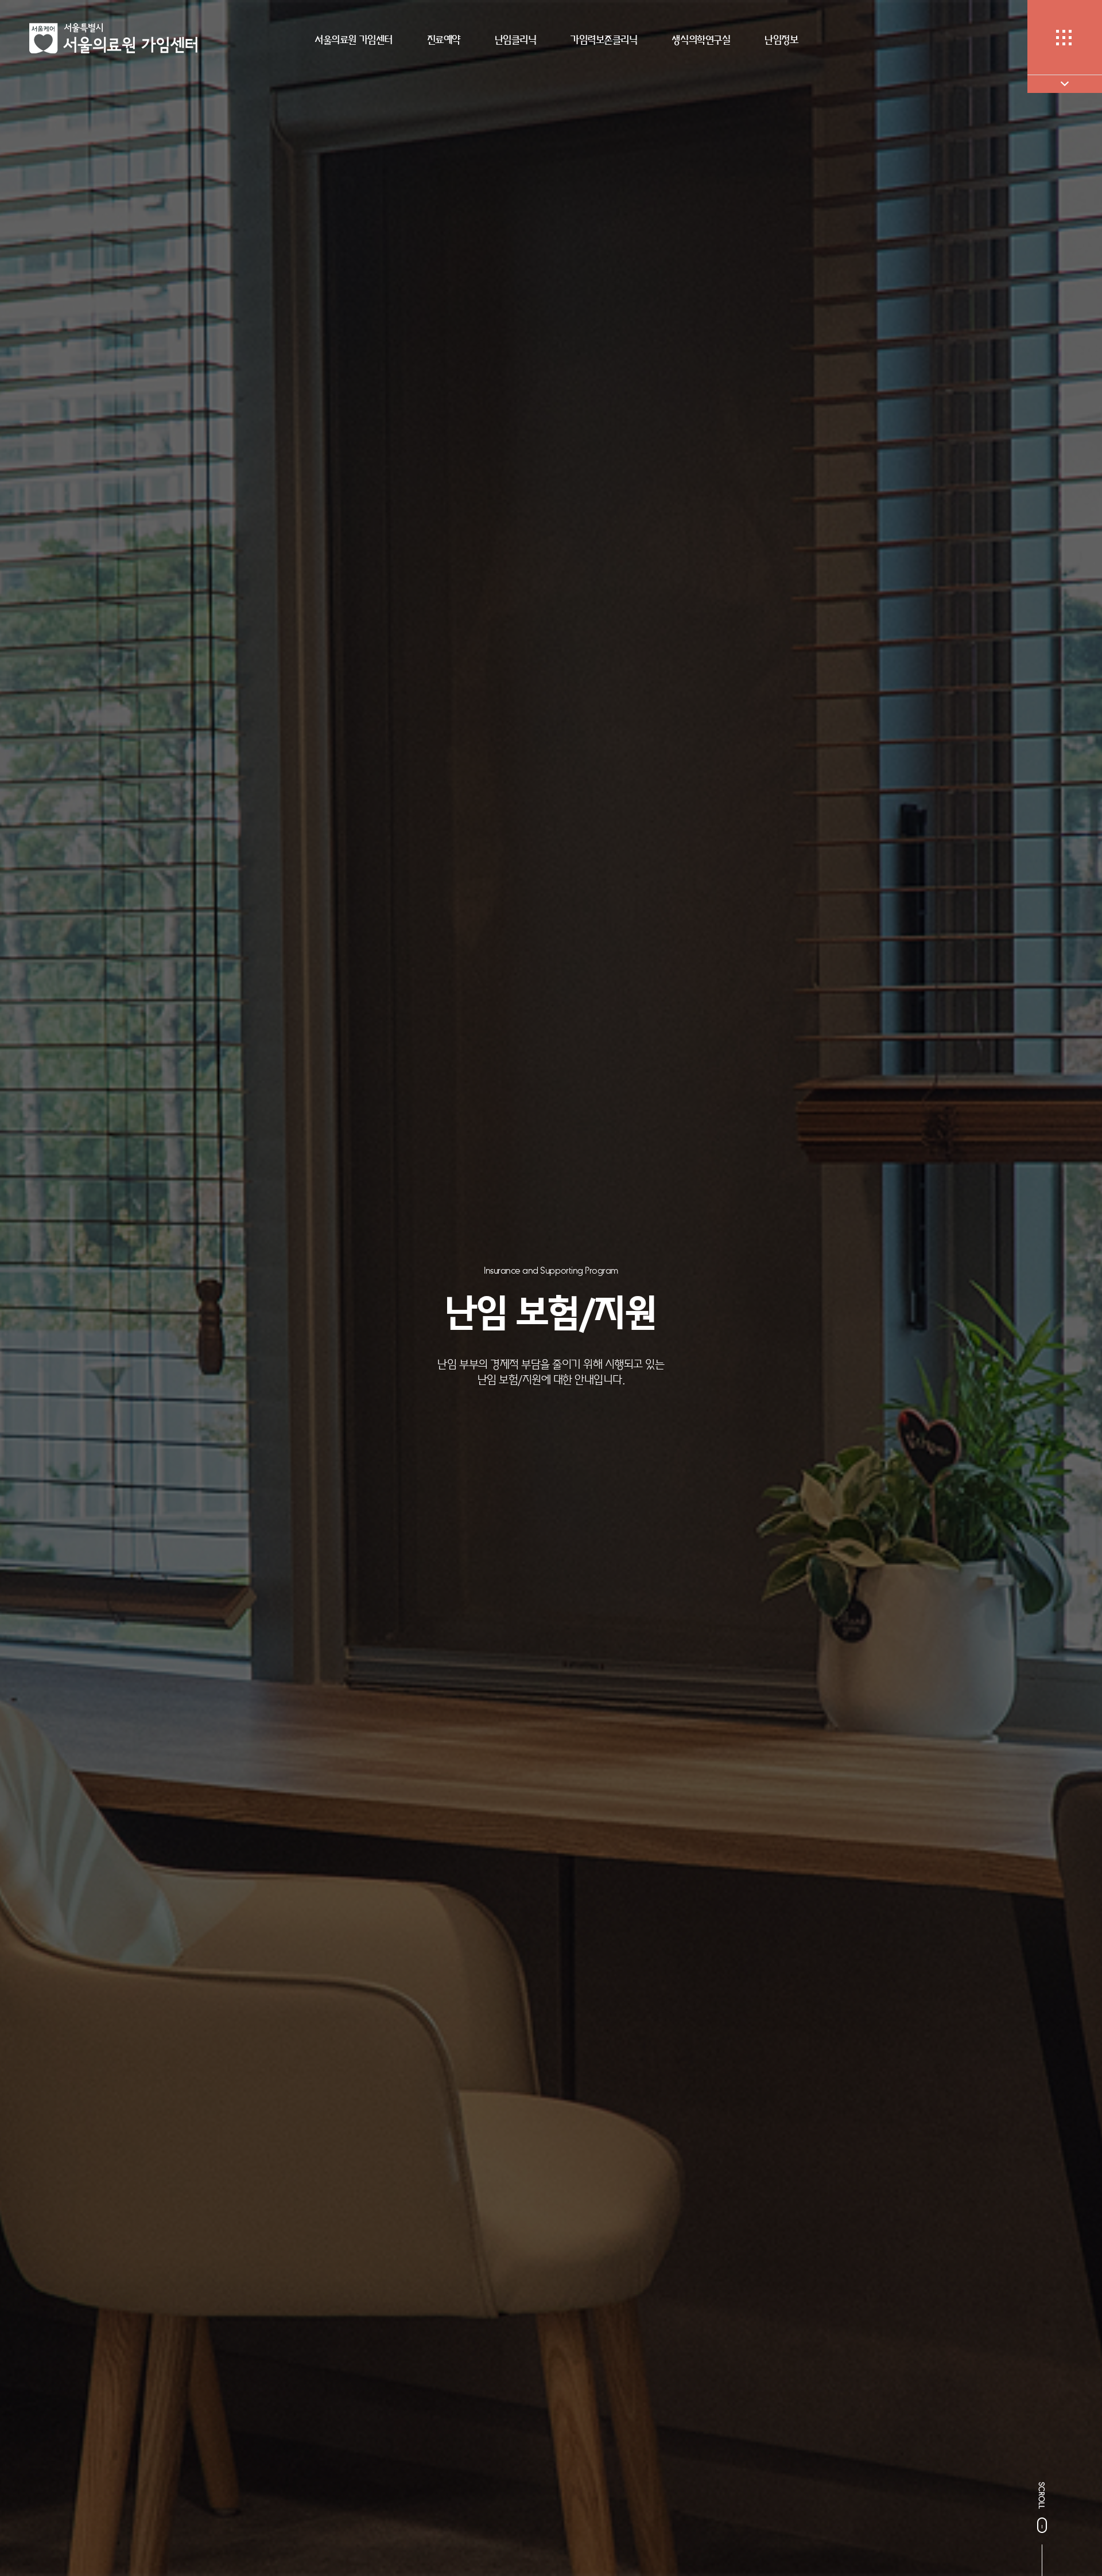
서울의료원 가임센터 (353, 40)
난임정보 (781, 40)
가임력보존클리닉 (604, 40)
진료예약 (444, 40)
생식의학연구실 (701, 40)
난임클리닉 (516, 40)
